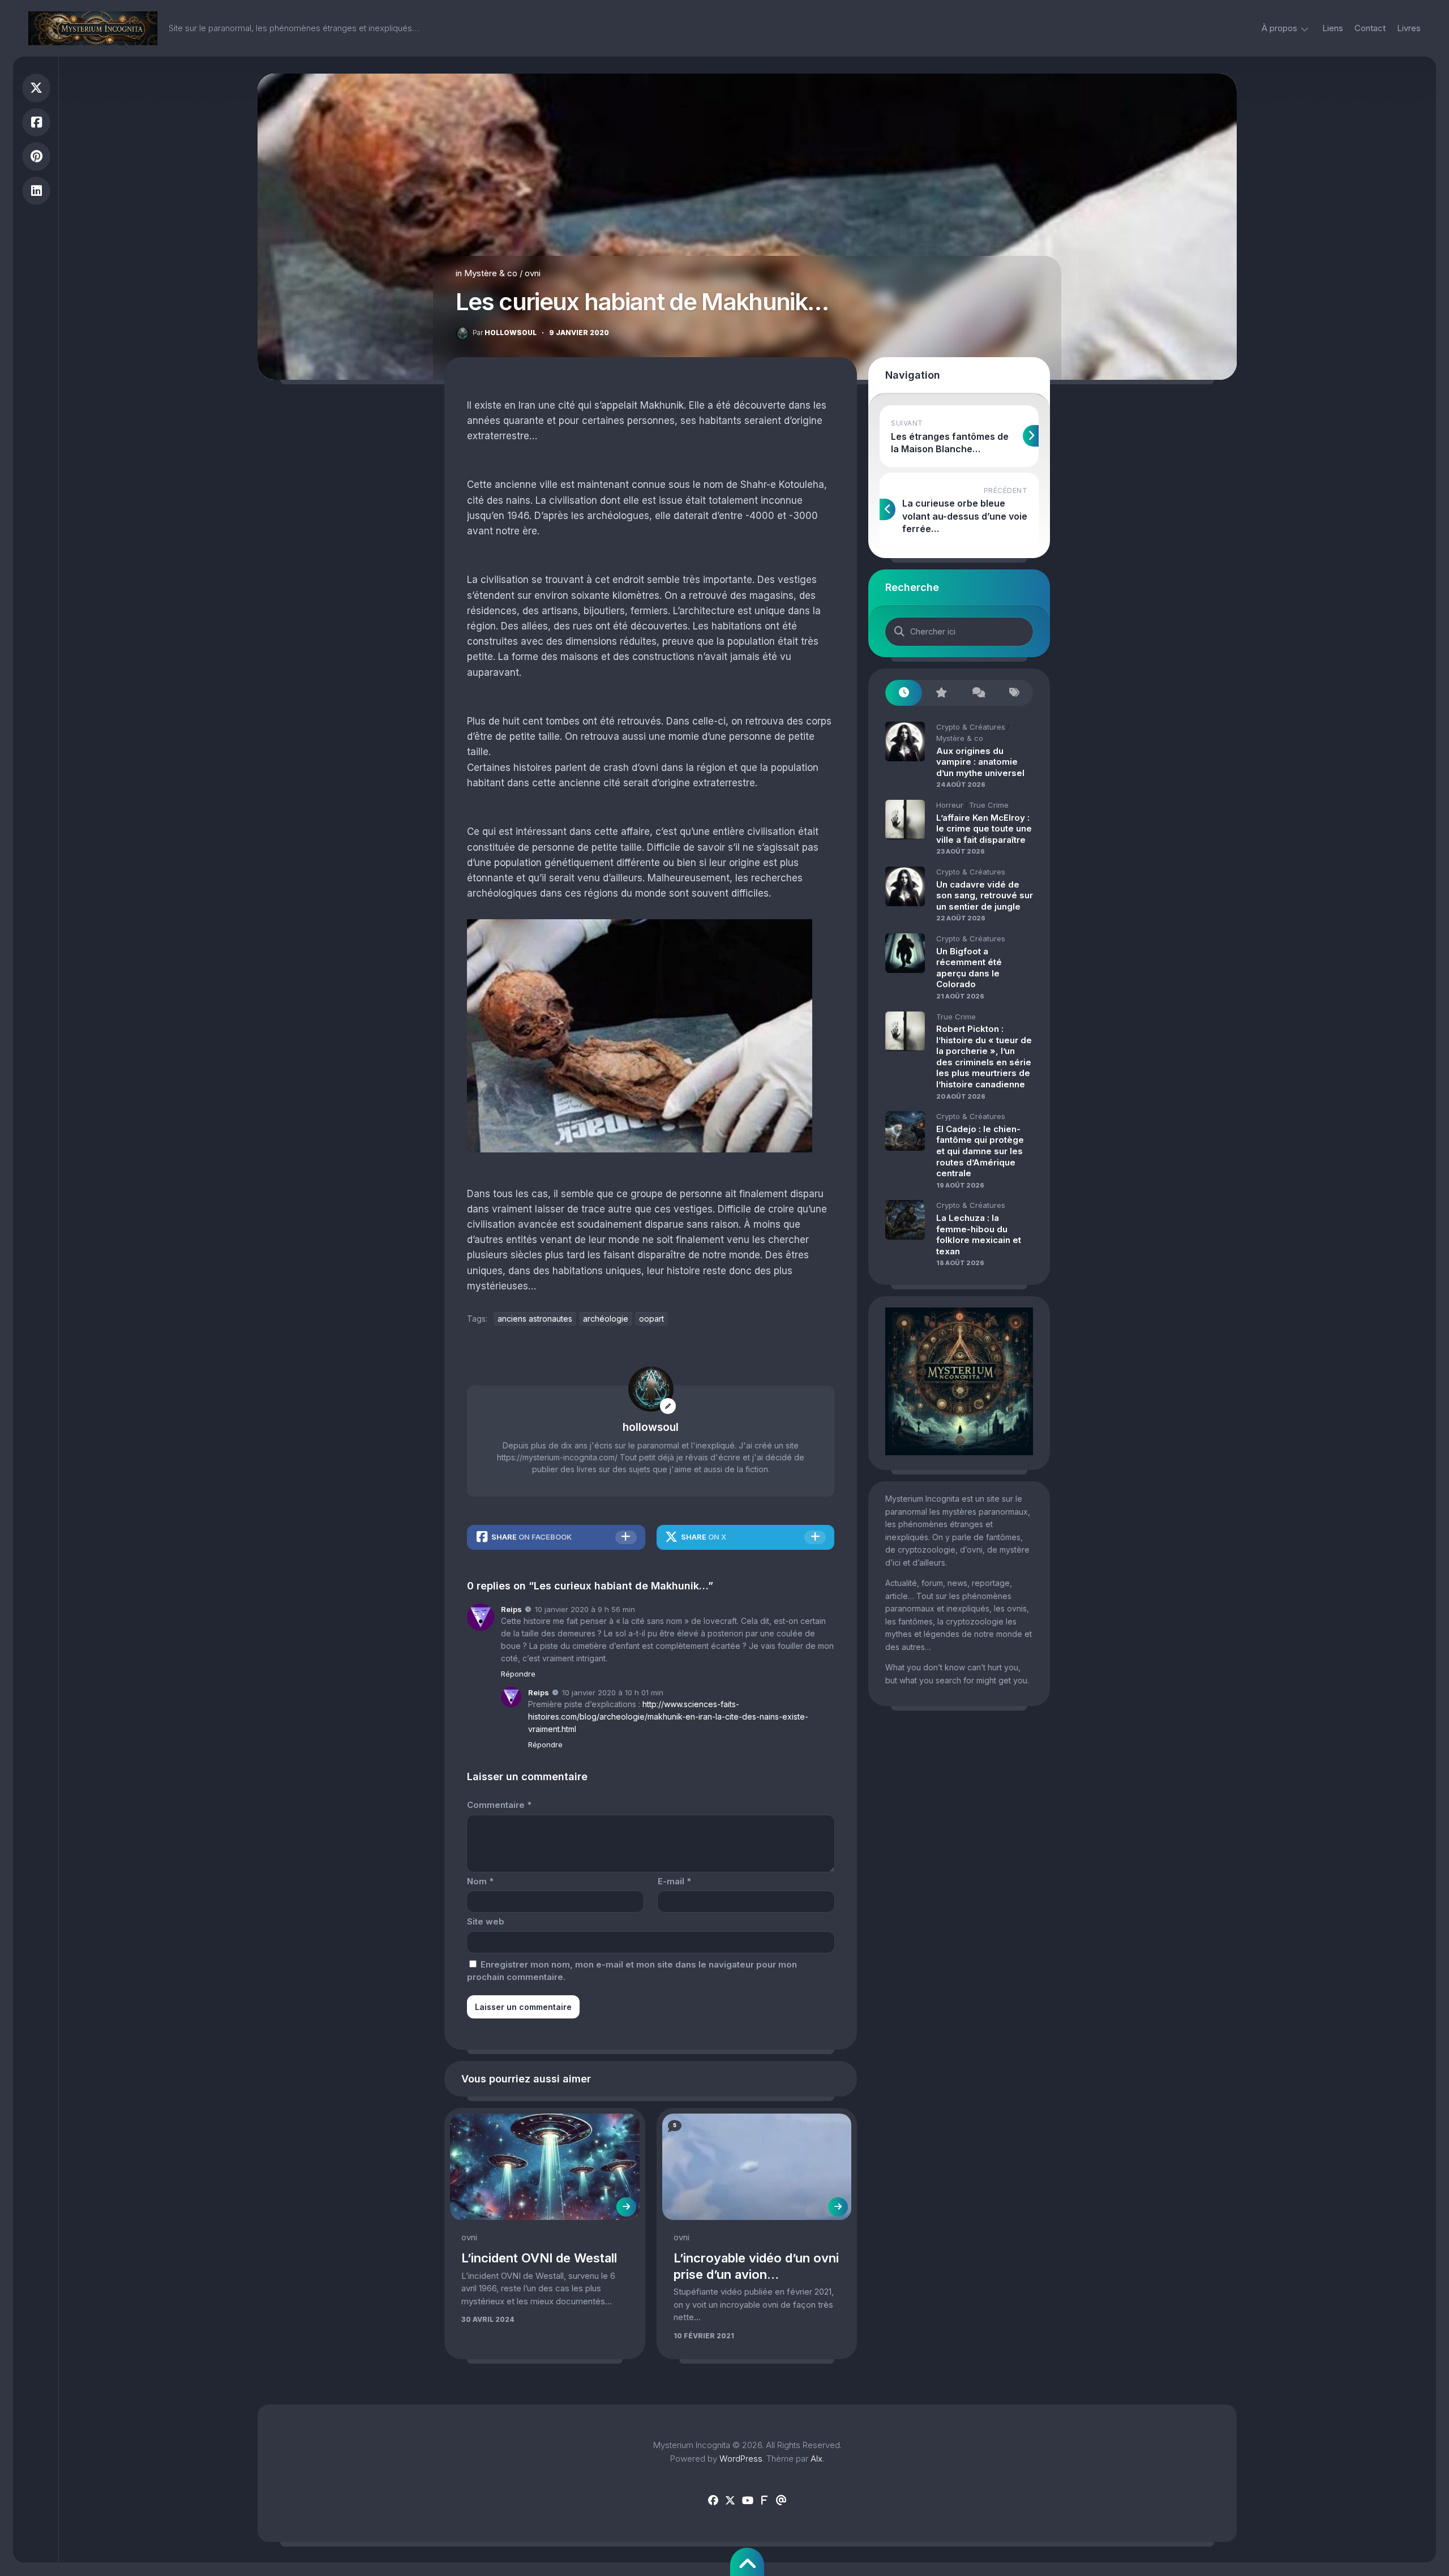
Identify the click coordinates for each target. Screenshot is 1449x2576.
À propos (1279, 28)
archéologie (606, 1319)
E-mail (674, 1881)
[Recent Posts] (904, 693)
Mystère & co (491, 273)
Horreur (950, 805)
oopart (651, 1319)
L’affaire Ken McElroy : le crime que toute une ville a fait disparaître (984, 829)
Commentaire (499, 1805)
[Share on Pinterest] (36, 157)
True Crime (989, 805)
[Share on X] (36, 88)
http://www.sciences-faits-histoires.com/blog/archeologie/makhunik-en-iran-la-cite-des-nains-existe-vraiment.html (668, 1716)
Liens (1333, 28)
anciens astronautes (535, 1319)
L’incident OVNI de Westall (539, 2258)
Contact (1370, 28)
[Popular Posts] (940, 693)
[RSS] (764, 2501)
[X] (730, 2501)
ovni (533, 273)
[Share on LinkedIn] (36, 191)
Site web (486, 1921)
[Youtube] (747, 2501)
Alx (816, 2459)
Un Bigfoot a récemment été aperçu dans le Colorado (969, 968)
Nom (480, 1881)
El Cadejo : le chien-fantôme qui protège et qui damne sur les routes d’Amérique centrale (980, 1151)
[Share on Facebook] (36, 123)
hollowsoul (505, 333)
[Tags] (1015, 693)
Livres (1409, 28)
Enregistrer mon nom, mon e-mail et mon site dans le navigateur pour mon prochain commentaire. (632, 1971)
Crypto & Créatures (971, 727)
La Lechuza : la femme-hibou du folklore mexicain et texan (979, 1235)
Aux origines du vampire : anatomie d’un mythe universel (980, 762)
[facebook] (713, 2501)
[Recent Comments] (978, 693)
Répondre (518, 1674)
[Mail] (781, 2501)
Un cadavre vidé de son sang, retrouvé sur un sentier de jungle (985, 895)
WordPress (741, 2459)
